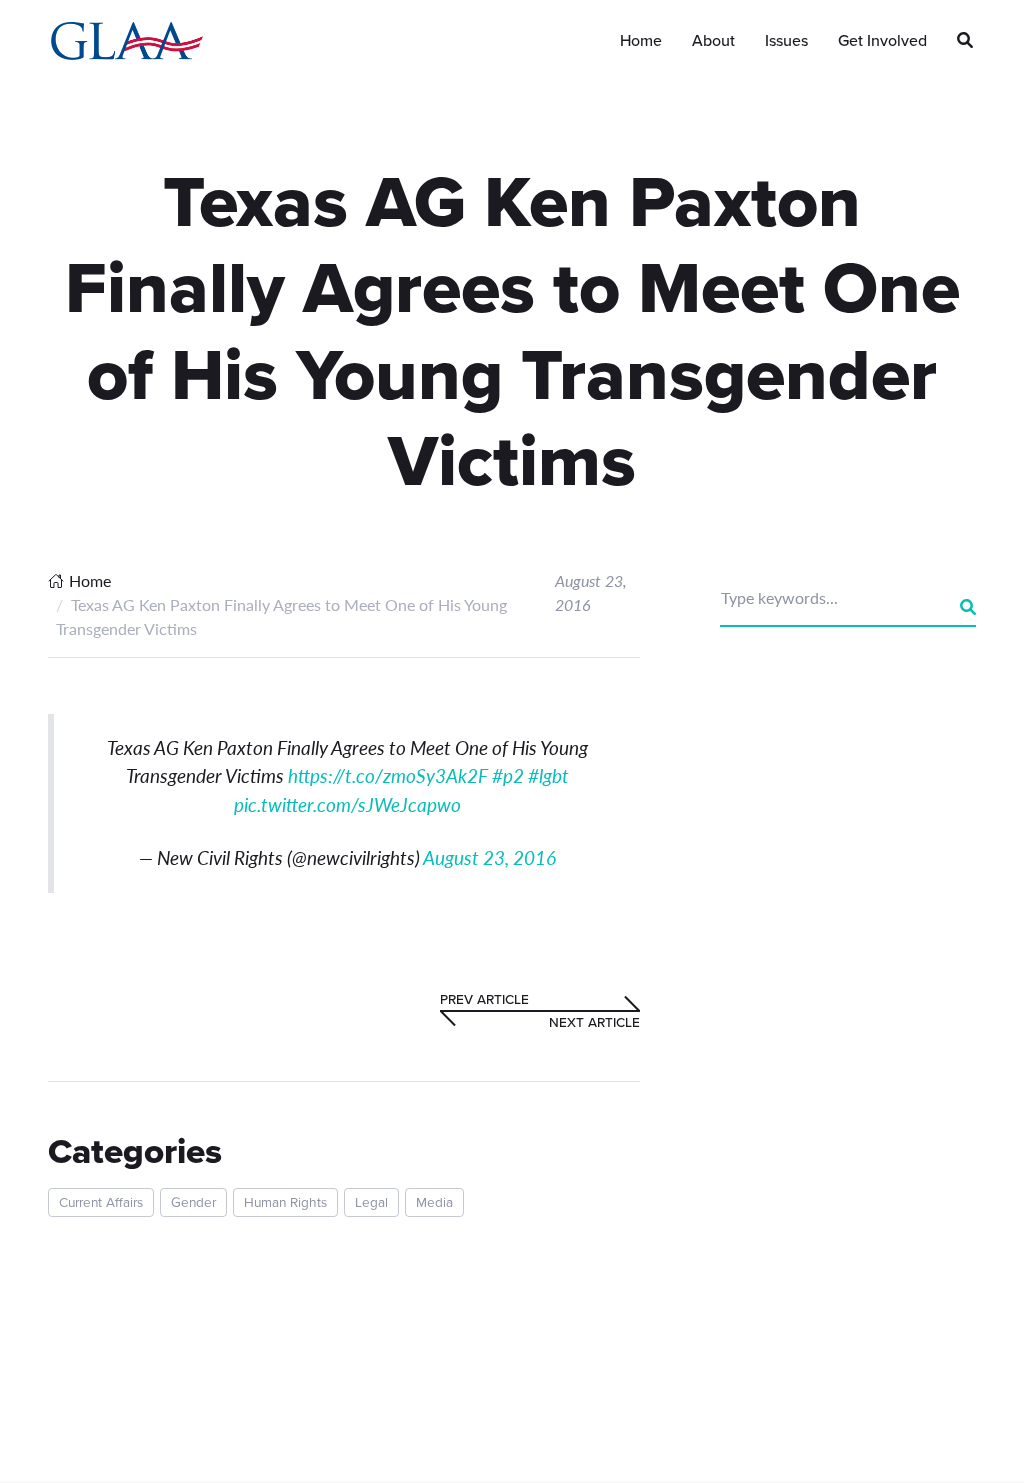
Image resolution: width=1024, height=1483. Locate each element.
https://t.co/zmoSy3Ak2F (388, 775)
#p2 (508, 775)
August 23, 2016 (489, 857)
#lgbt (548, 775)
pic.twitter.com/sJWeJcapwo (347, 804)
